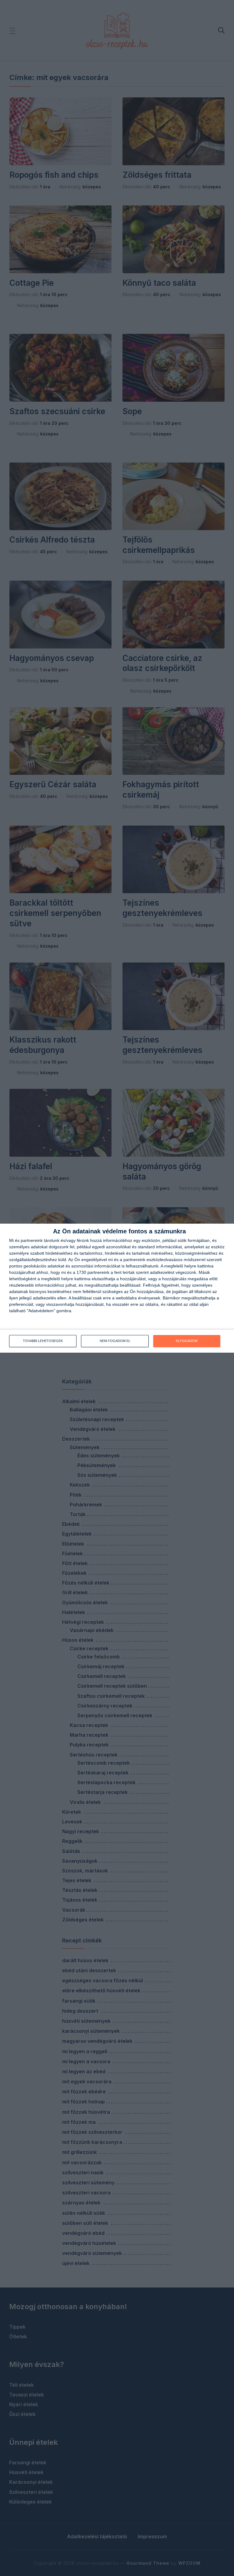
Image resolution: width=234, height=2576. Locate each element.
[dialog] (117, 1288)
